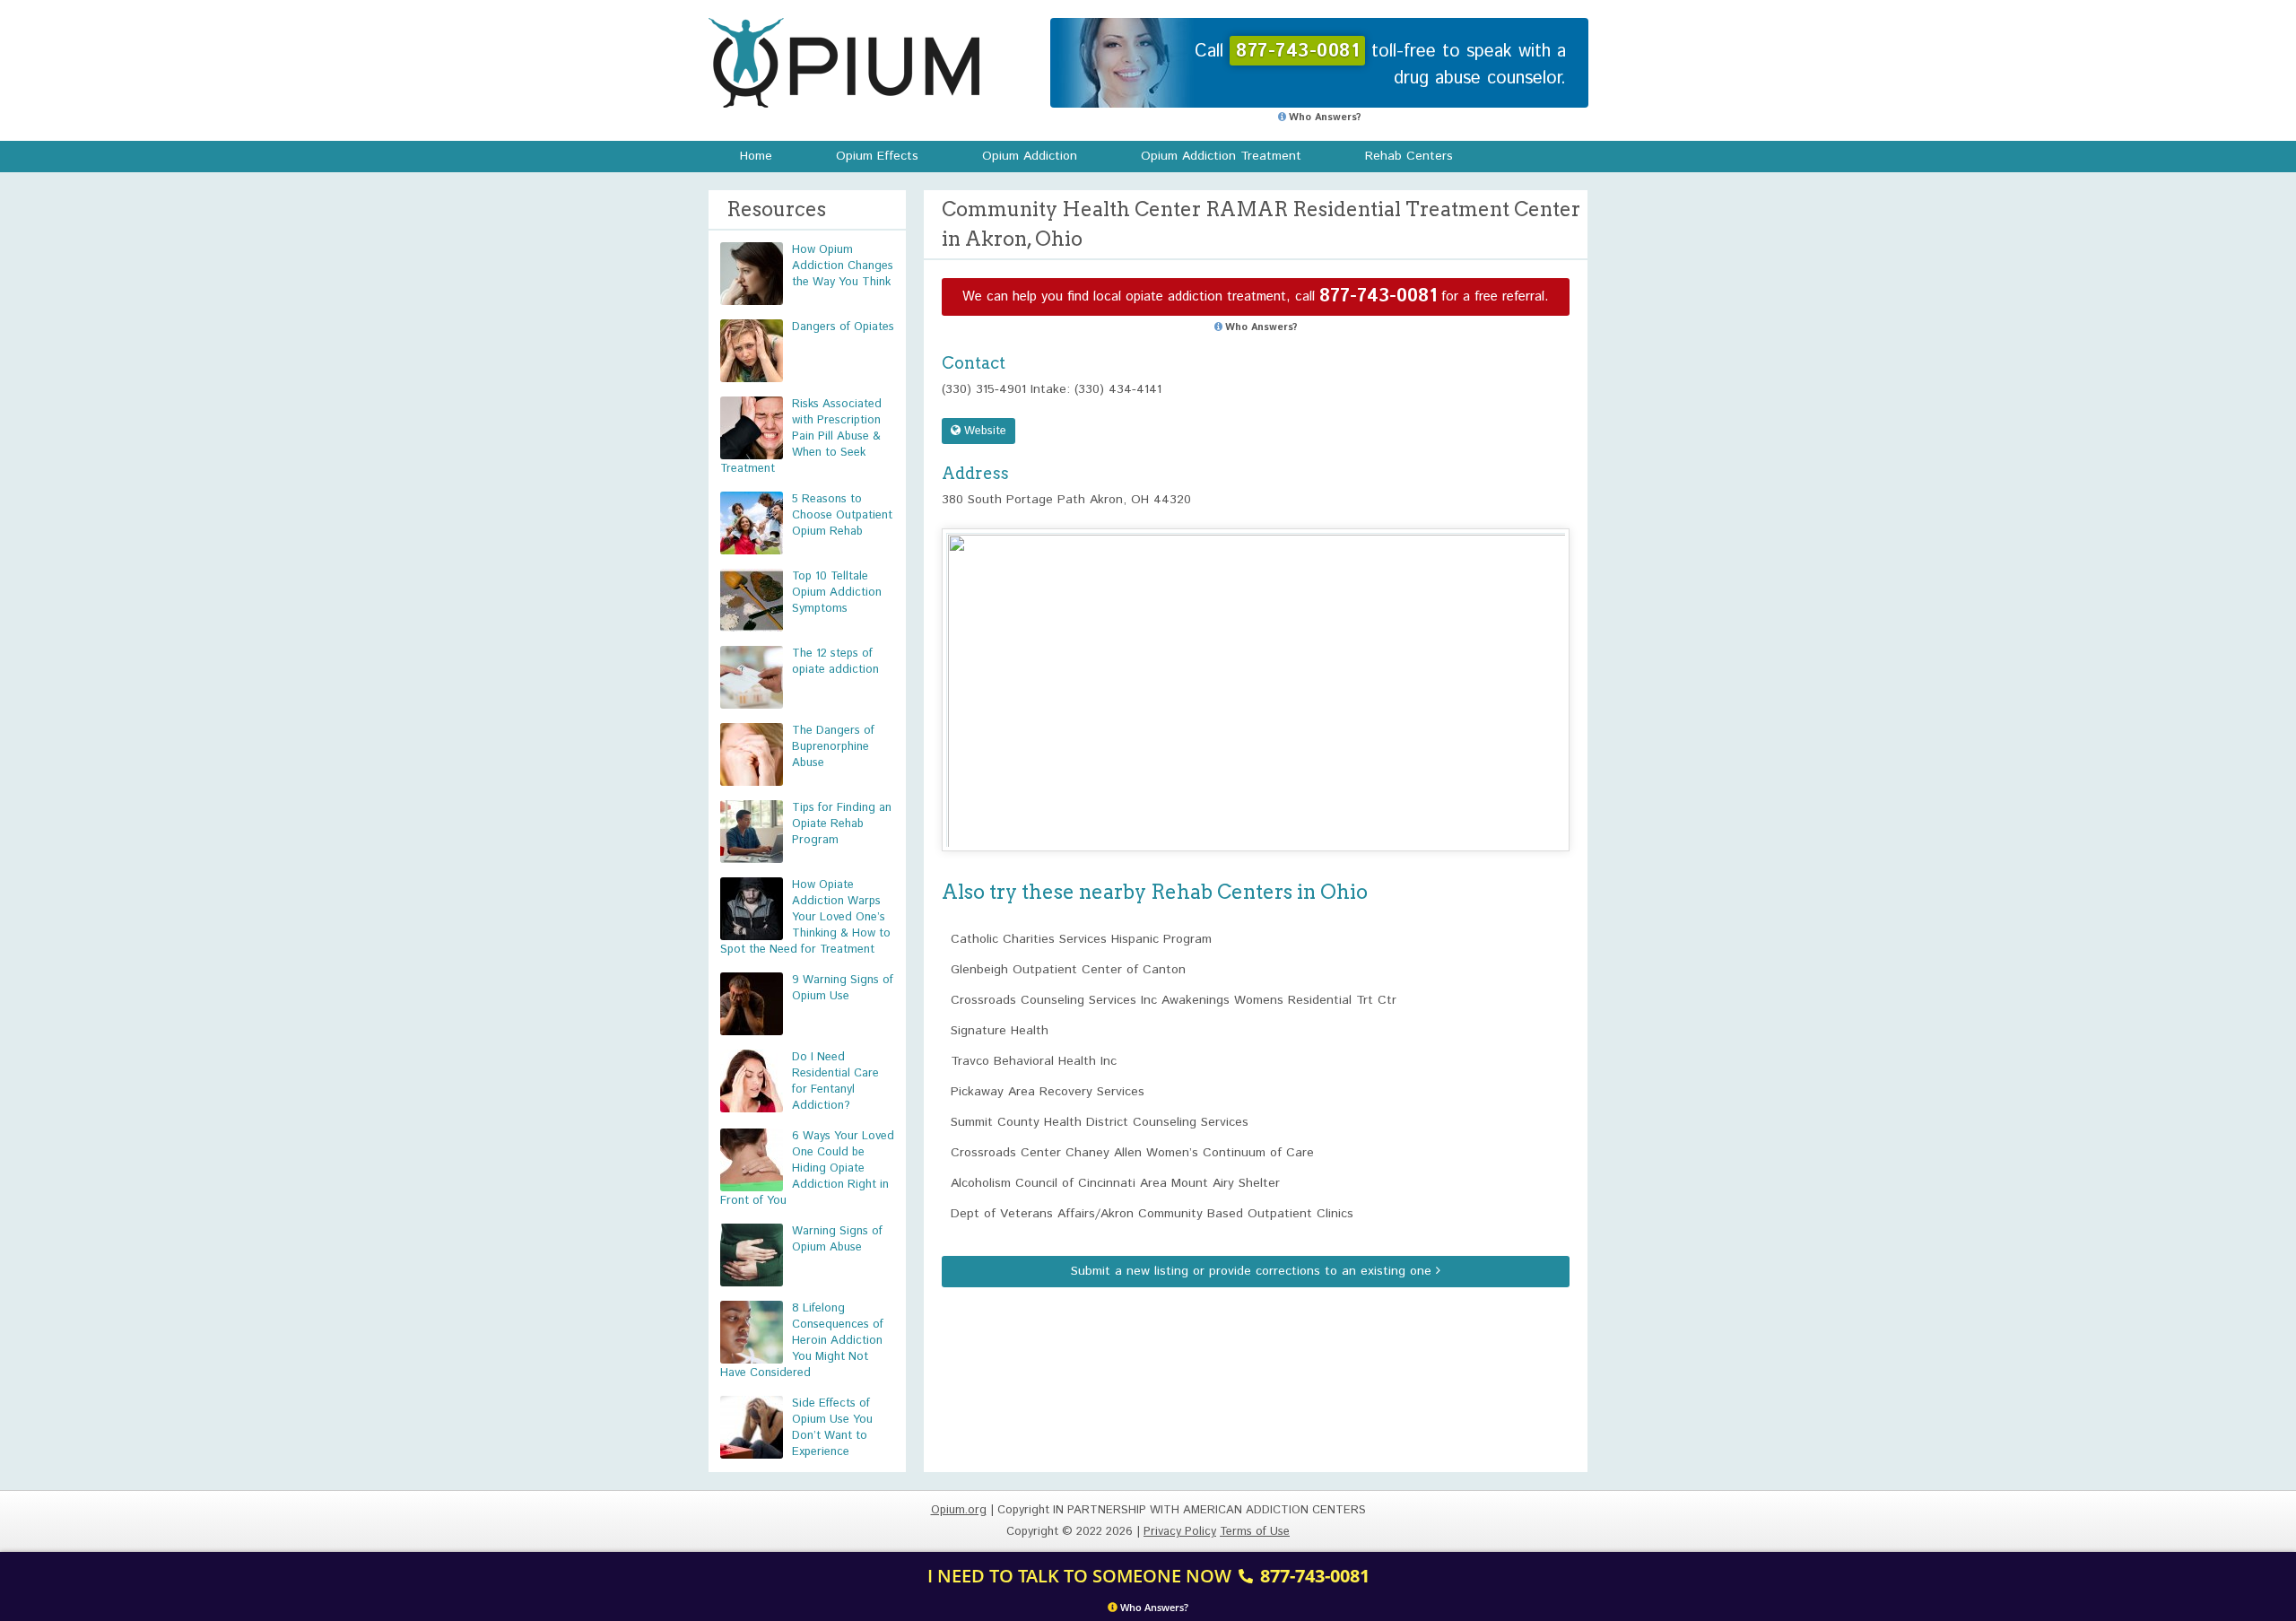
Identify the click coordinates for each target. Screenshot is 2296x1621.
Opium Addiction (1030, 156)
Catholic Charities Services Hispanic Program (1081, 939)
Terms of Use (1255, 1532)
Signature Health (1000, 1031)
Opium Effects (877, 156)
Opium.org (844, 63)
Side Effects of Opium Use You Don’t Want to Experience (832, 1428)
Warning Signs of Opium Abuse (837, 1239)
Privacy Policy (1180, 1532)
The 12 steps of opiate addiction (835, 662)
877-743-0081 (1378, 296)
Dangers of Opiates (843, 327)
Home (756, 156)
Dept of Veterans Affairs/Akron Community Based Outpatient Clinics (1152, 1214)
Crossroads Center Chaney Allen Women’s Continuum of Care (1132, 1153)
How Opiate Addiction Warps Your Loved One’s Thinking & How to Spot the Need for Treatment (805, 917)
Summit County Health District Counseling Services (1100, 1122)
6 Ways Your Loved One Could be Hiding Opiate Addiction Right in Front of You (807, 1168)
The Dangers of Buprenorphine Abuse (833, 747)
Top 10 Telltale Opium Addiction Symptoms (837, 593)
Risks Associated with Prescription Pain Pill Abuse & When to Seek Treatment (801, 436)
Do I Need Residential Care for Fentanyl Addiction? (835, 1081)
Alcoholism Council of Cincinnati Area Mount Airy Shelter (1115, 1183)
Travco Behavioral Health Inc (1034, 1061)
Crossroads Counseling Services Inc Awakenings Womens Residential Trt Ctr (1174, 1000)
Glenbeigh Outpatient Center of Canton (1068, 970)
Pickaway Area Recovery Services (1048, 1092)
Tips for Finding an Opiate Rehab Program (842, 824)
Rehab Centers (1409, 156)
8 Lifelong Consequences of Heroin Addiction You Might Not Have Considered (802, 1341)
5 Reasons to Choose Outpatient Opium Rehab (842, 515)
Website (983, 431)
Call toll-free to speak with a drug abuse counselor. (1380, 65)
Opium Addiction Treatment (1221, 156)
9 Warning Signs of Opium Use (843, 988)
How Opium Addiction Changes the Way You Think (843, 266)
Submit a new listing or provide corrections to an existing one (1253, 1271)
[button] (1256, 673)
